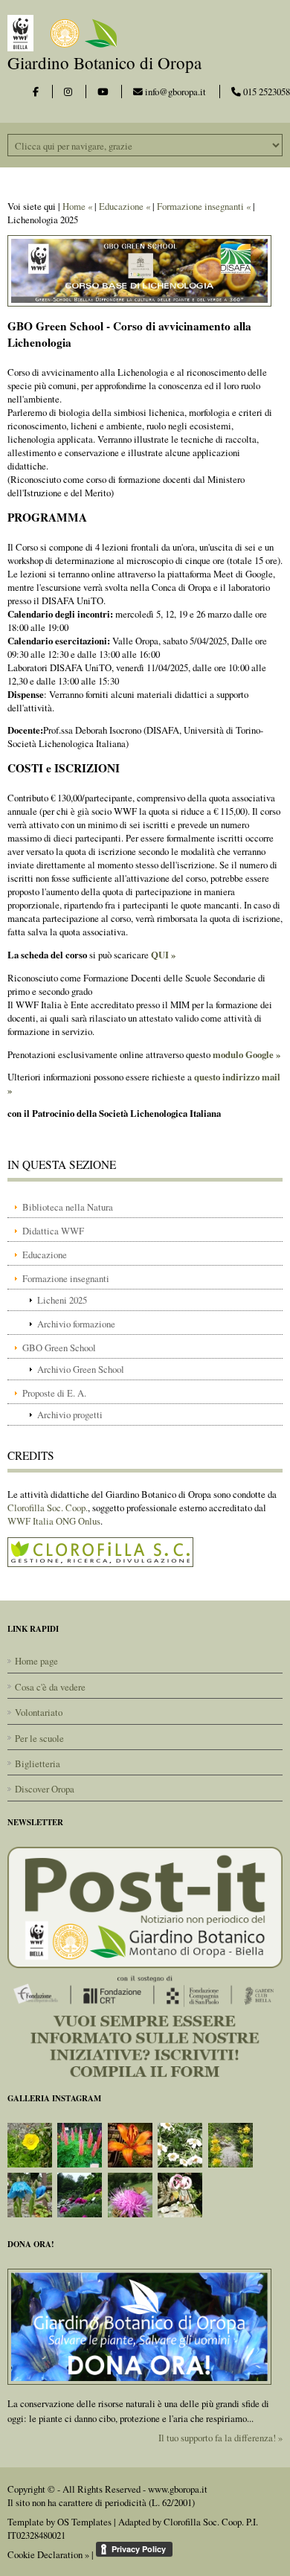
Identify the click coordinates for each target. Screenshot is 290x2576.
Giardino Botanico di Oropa (104, 63)
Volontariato (39, 1712)
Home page (36, 1661)
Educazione (45, 1255)
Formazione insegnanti (66, 1278)
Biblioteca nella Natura (68, 1207)
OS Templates (84, 2522)
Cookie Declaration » (48, 2554)
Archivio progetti (70, 1414)
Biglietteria (38, 1763)
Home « (77, 206)
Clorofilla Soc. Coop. (48, 1508)
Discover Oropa (45, 1789)
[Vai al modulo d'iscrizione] (145, 1961)
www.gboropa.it (178, 2489)
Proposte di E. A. (54, 1393)
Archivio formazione (76, 1324)
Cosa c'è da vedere (50, 1687)
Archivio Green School (81, 1369)
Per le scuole (39, 1738)
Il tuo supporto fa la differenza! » (220, 2438)
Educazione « (125, 206)
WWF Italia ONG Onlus (54, 1521)
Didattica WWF (53, 1231)
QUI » (163, 955)
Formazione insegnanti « (204, 206)
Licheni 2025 (62, 1300)
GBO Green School (59, 1348)
